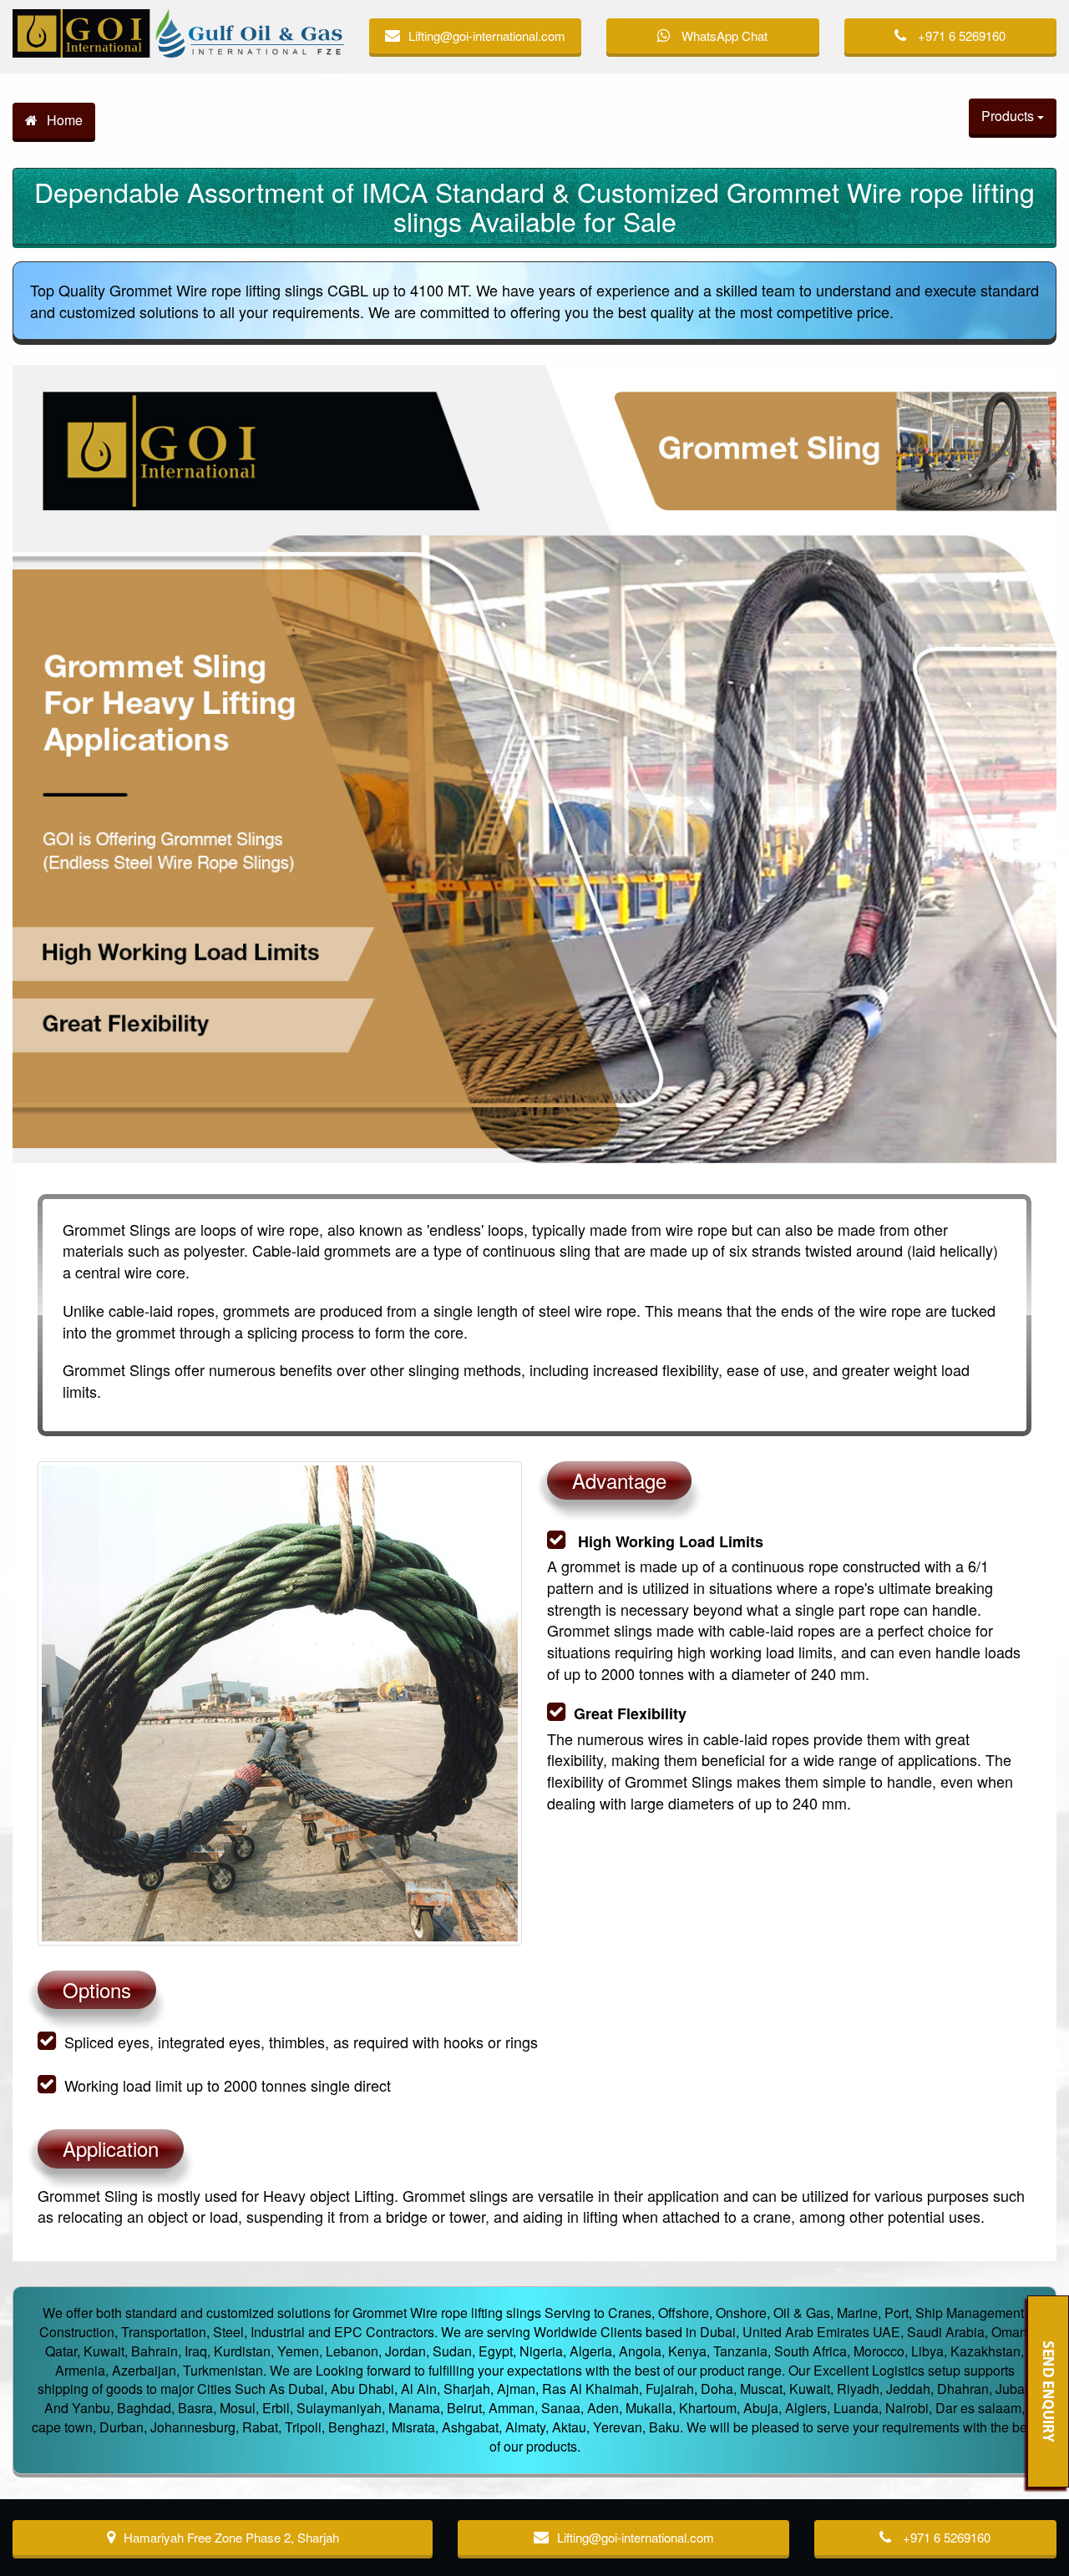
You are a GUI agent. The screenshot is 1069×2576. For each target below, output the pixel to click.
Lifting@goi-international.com (487, 35)
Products (1009, 116)
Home (63, 120)
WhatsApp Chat (723, 35)
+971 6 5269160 (960, 35)
